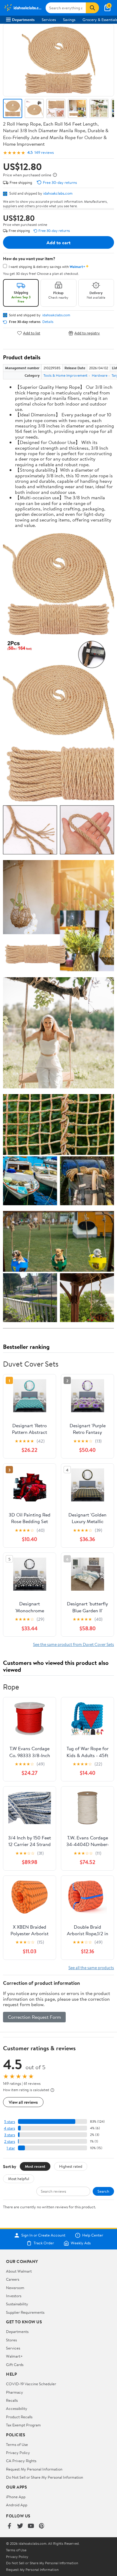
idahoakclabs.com (58, 193)
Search (103, 2191)
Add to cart (58, 242)
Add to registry (87, 333)
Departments (23, 20)
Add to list (32, 333)
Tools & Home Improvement (66, 375)
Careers (13, 2279)
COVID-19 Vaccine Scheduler (31, 2384)
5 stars (10, 2122)
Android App (17, 2505)
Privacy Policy (18, 2453)
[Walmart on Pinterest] (42, 2526)
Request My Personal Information (34, 2469)
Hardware (100, 375)
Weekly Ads (81, 2243)
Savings (69, 20)
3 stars (10, 2135)
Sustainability (17, 2304)
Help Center (93, 2235)
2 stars (10, 2141)
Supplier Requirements (25, 2312)
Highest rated (71, 2166)
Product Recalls (19, 2417)
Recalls (12, 2400)
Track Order (44, 2243)
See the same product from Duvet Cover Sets (73, 1644)
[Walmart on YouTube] (31, 2526)
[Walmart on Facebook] (9, 2526)
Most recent (35, 2166)
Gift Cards (15, 2365)
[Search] (92, 8)
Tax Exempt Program (23, 2425)
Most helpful (19, 2179)
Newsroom (15, 2288)
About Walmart (19, 2271)
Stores (11, 2340)
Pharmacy (15, 2392)
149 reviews (44, 152)
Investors (14, 2296)
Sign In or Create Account (43, 2235)
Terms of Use (17, 2444)
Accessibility (17, 2408)
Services (49, 20)
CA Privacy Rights (21, 2461)
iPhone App (16, 2497)
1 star (11, 2148)
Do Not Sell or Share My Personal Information (45, 2477)
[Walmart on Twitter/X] (20, 2526)
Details (48, 322)
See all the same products (91, 1968)
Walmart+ (14, 2356)
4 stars (9, 2128)
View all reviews (23, 2102)
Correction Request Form (34, 2017)
